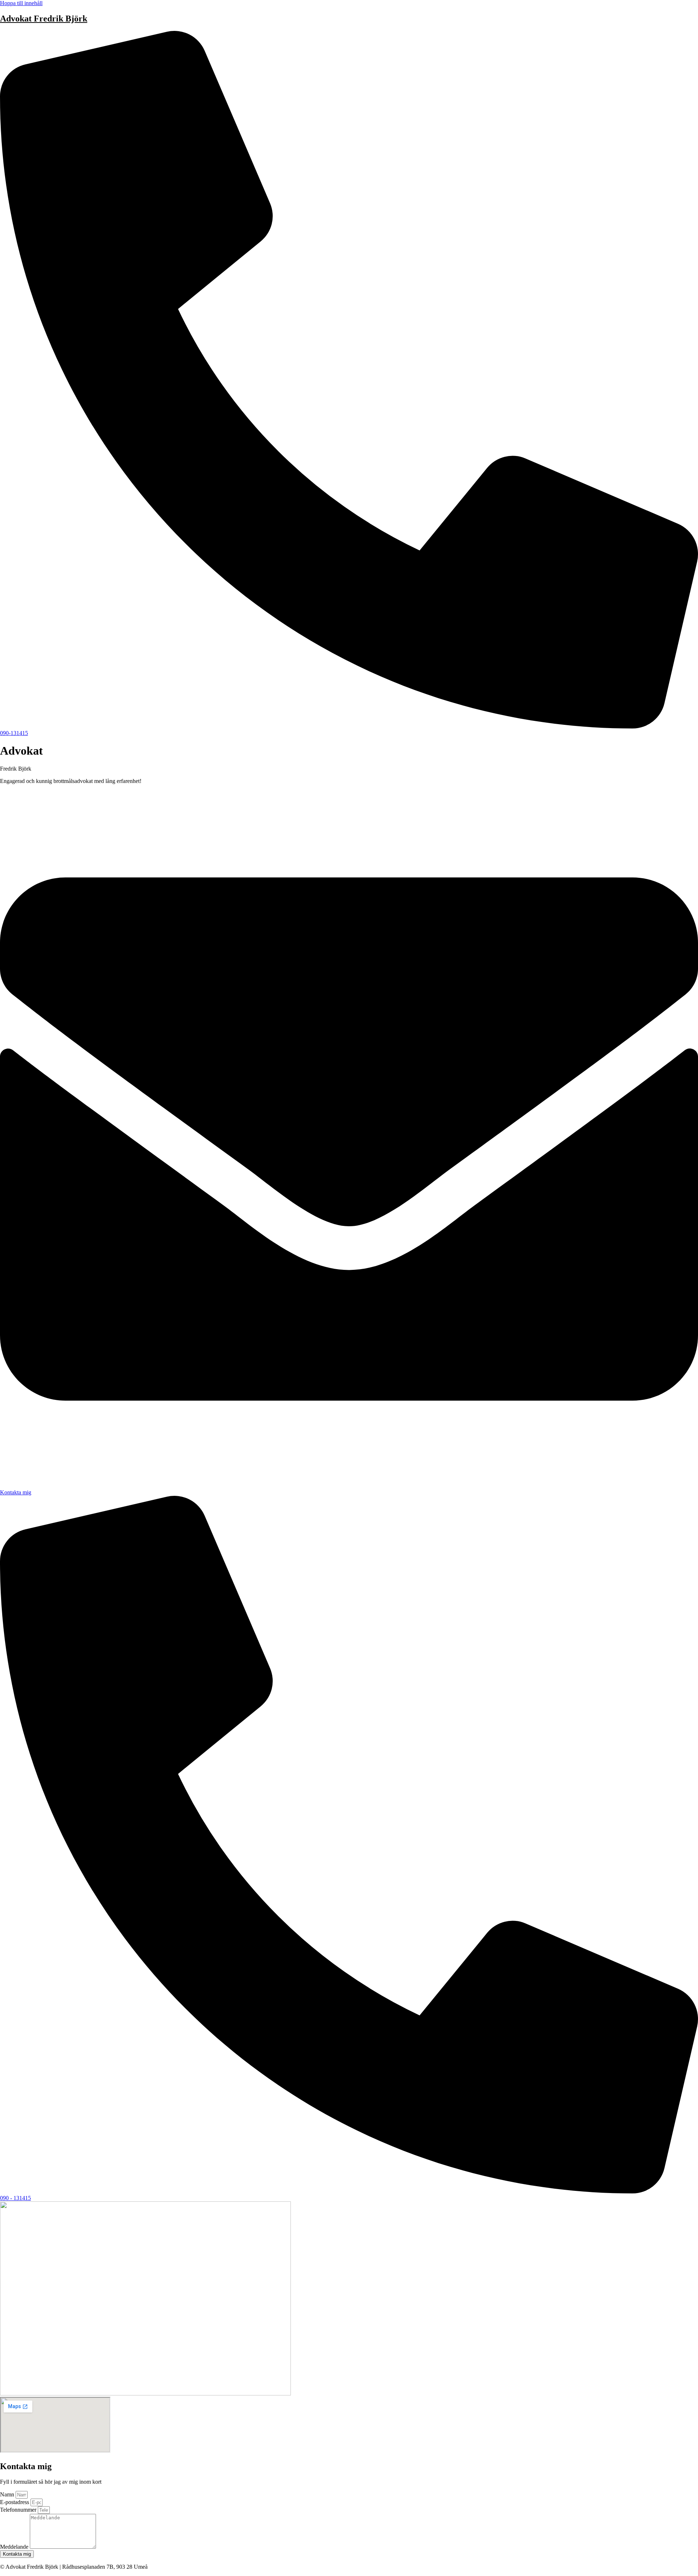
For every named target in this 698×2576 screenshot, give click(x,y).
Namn (8, 2494)
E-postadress (15, 2502)
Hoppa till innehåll (21, 3)
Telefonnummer (19, 2510)
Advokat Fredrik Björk (44, 19)
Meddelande (15, 2547)
